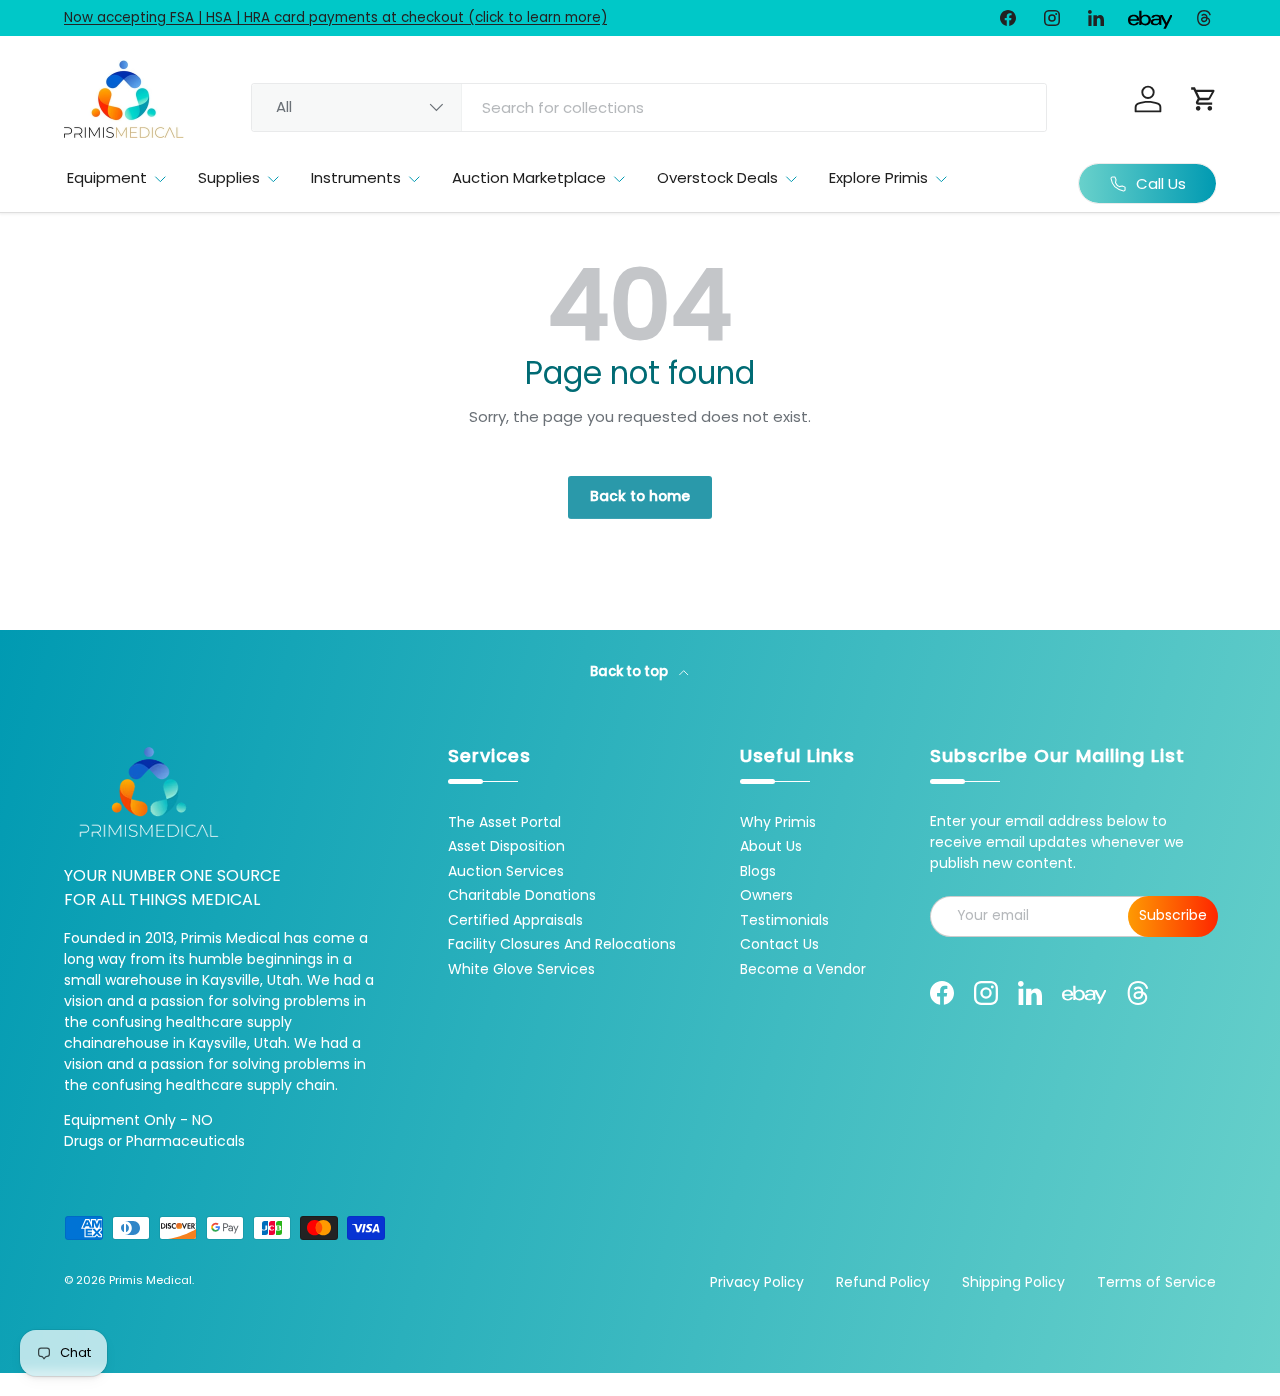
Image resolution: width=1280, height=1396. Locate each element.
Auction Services (506, 871)
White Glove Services (521, 969)
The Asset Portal (504, 822)
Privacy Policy (757, 1282)
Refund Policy (883, 1282)
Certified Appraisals (515, 920)
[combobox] (649, 107)
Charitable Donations (522, 895)
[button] (1204, 99)
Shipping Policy (1013, 1282)
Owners (766, 895)
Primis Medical (150, 1280)
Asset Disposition (506, 846)
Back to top (630, 671)
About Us (771, 846)
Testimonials (784, 920)
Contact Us (779, 944)
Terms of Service (1156, 1282)
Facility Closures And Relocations (562, 944)
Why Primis (778, 822)
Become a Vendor (803, 969)
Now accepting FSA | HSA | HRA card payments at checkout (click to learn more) (335, 17)
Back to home (640, 496)
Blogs (758, 871)
